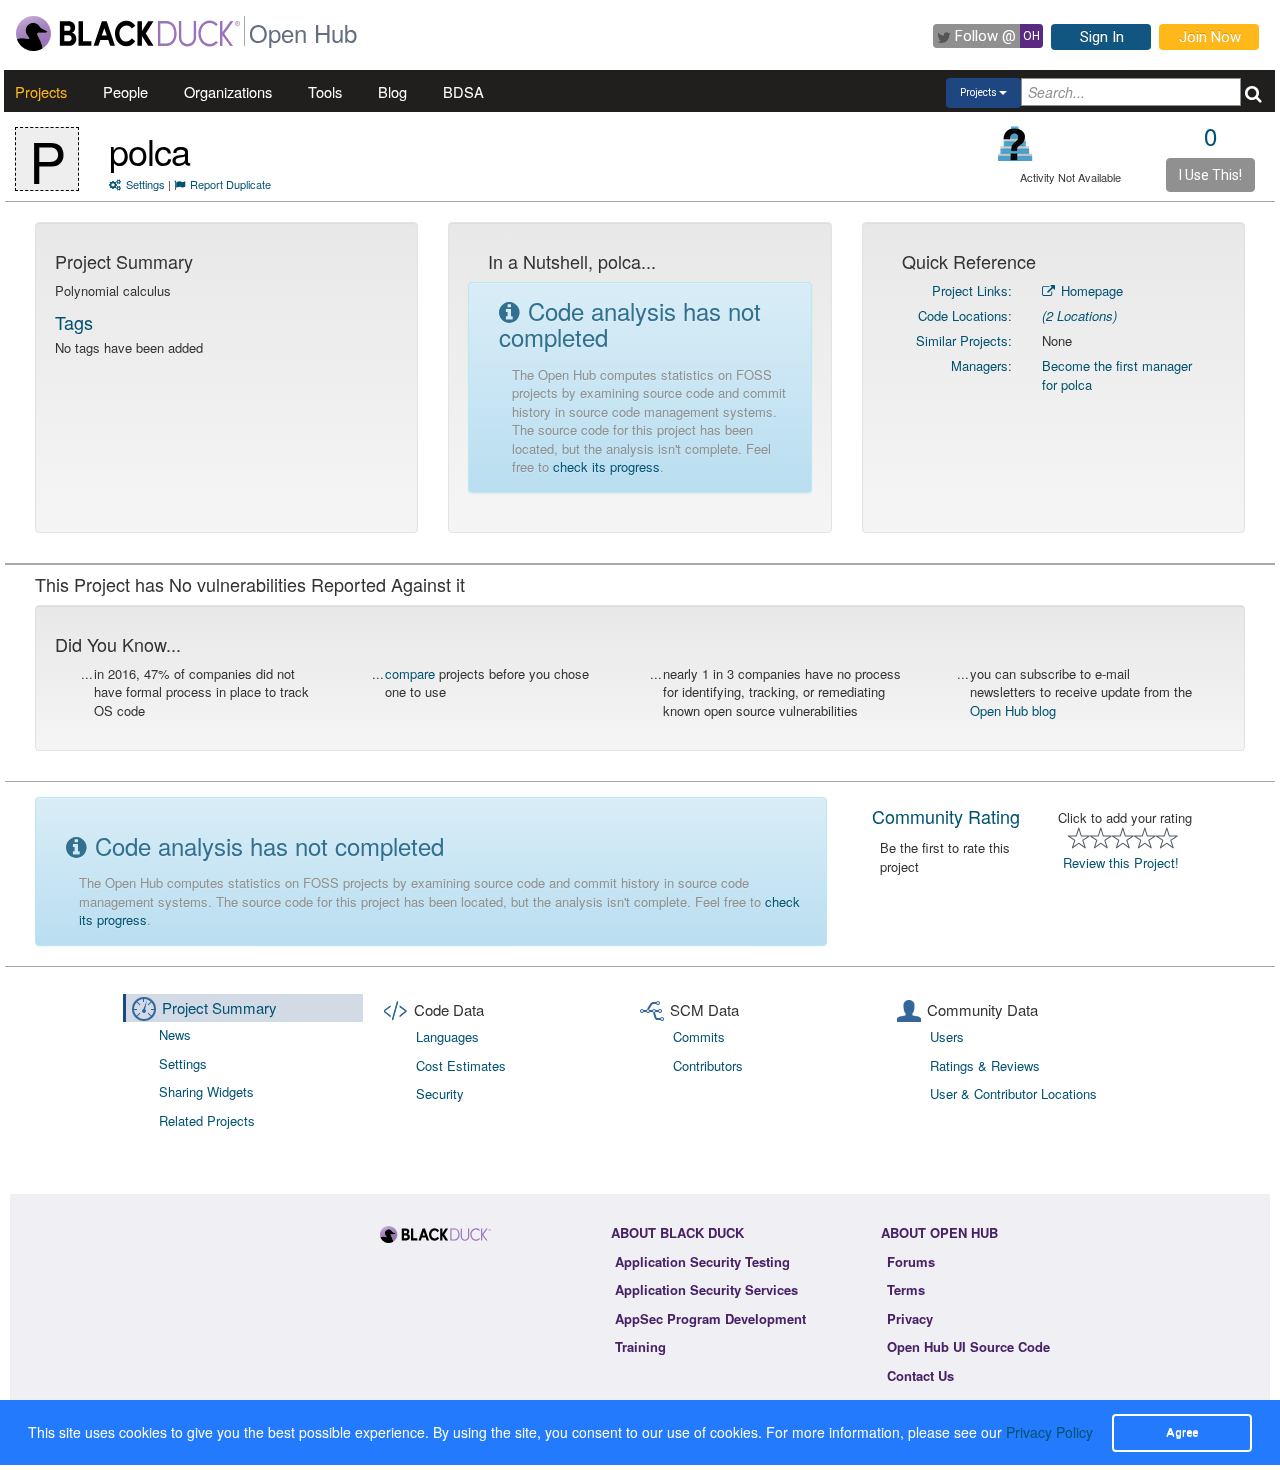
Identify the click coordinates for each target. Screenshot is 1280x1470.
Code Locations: (965, 315)
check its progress (606, 466)
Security (440, 1093)
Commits (699, 1036)
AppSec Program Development (710, 1318)
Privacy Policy (1049, 1432)
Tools (325, 91)
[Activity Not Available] (1015, 143)
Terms (906, 1289)
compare (410, 673)
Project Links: (972, 290)
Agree (1182, 1432)
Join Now (1210, 37)
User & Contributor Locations (1013, 1093)
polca (149, 150)
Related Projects (207, 1120)
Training (640, 1346)
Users (947, 1036)
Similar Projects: (964, 340)
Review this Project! (1121, 862)
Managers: (981, 365)
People (125, 91)
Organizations (228, 91)
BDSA (463, 91)
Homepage (1090, 290)
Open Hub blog (1013, 710)
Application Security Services (706, 1289)
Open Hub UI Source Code (968, 1346)
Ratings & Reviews (985, 1065)
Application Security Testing (702, 1261)
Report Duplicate (230, 184)
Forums (911, 1261)
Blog (392, 91)
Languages (447, 1036)
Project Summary (219, 1007)
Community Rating (946, 816)
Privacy (910, 1318)
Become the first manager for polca (1117, 375)
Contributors (708, 1065)
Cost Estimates (461, 1065)
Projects (41, 91)
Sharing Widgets (206, 1091)
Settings (145, 184)
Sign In (1102, 37)
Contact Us (920, 1375)
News (175, 1034)
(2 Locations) (1079, 315)
